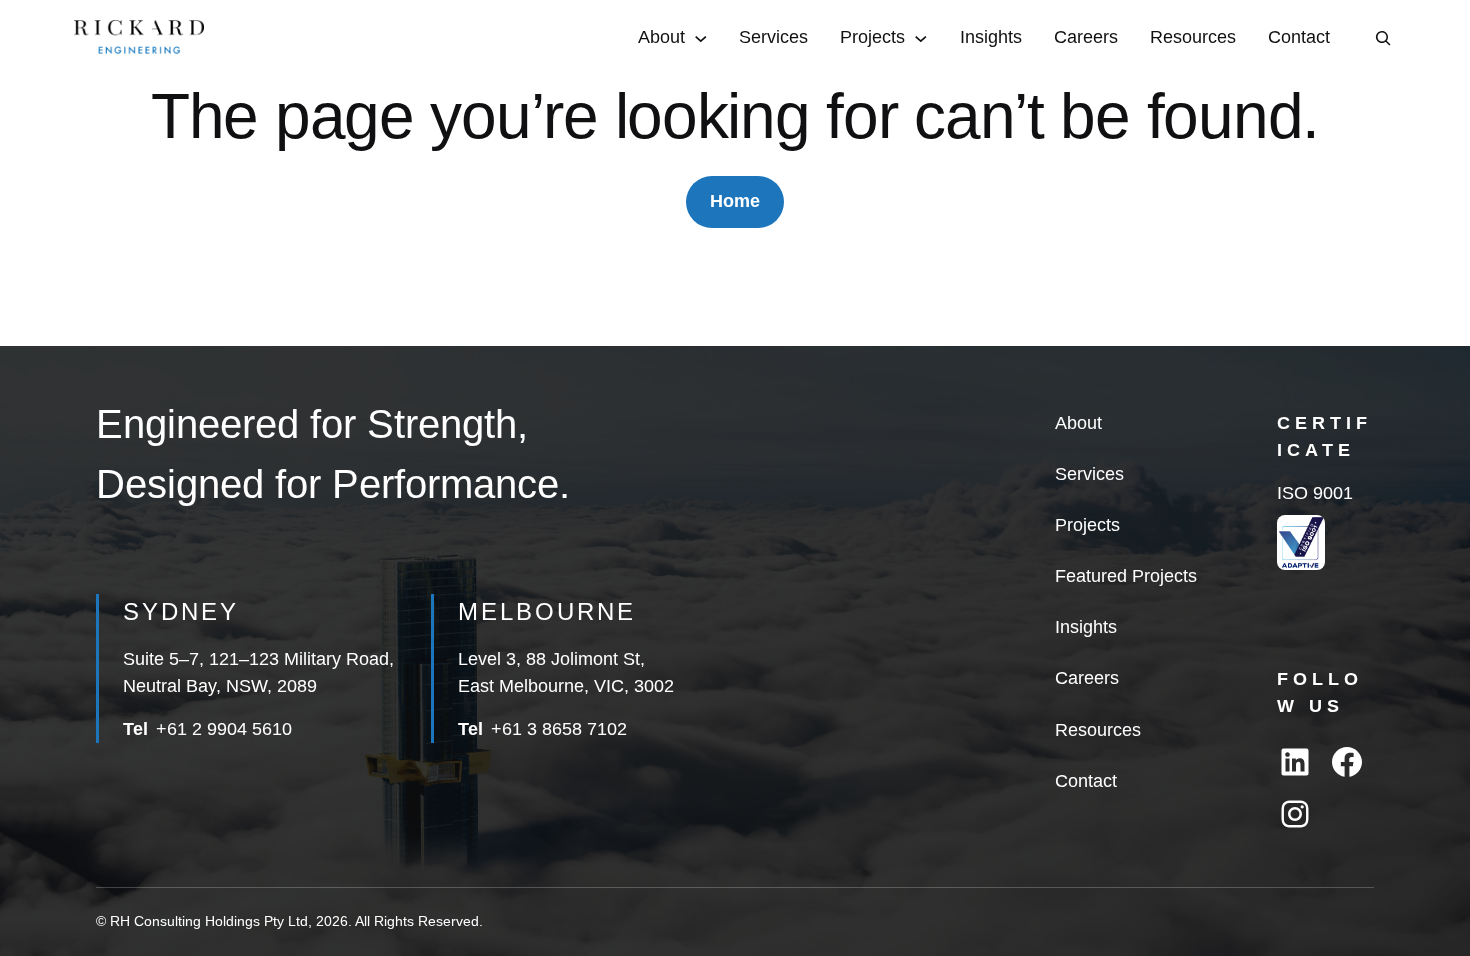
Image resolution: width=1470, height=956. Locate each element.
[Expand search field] (1383, 37)
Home (735, 201)
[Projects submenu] (921, 38)
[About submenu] (701, 38)
